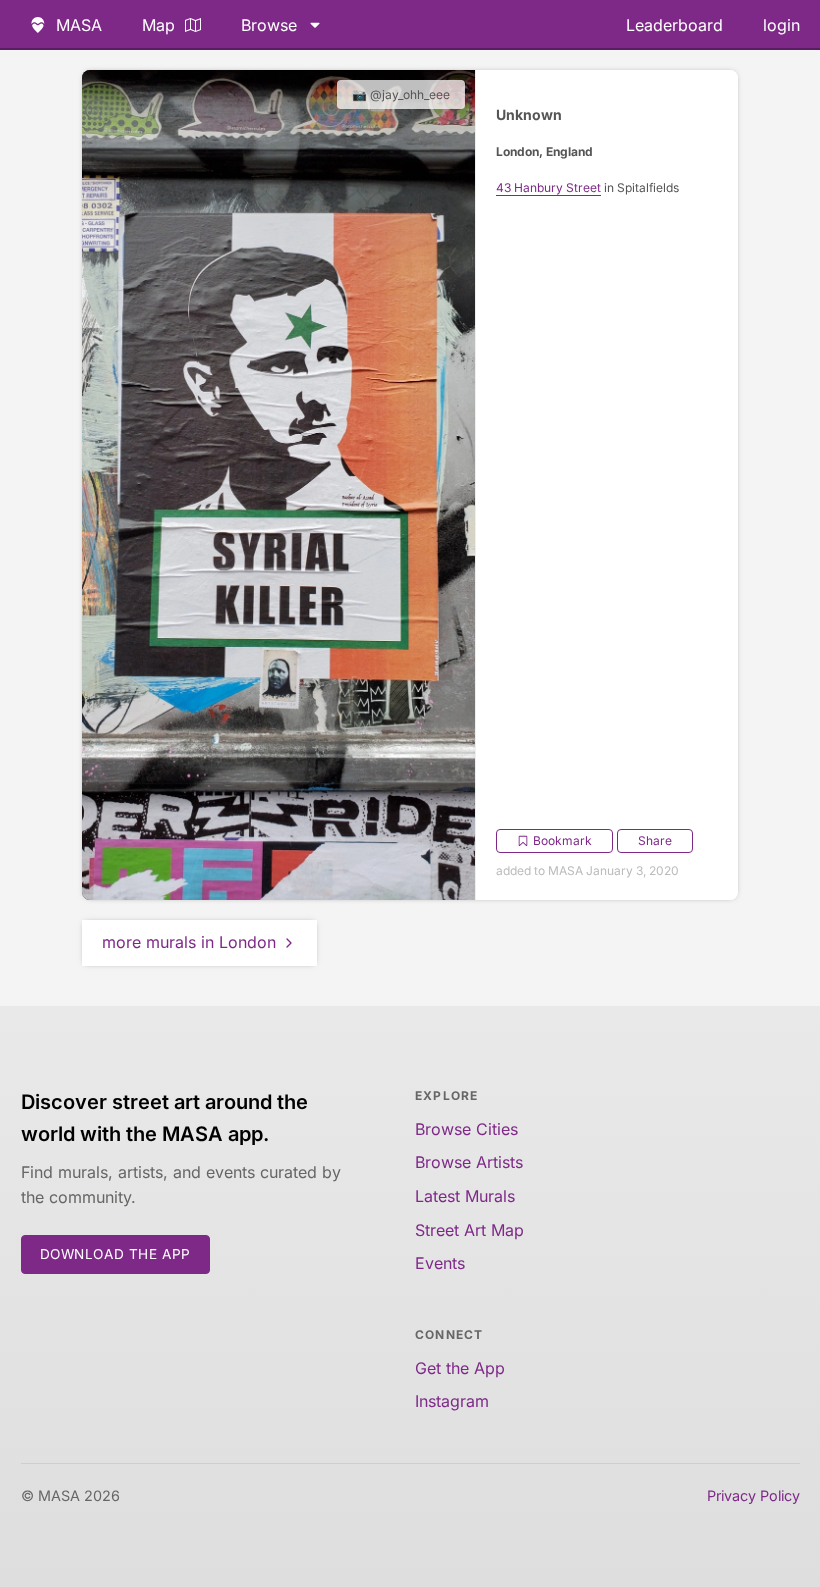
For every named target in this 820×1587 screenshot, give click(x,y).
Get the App (460, 1368)
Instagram (452, 1401)
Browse (269, 25)
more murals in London (189, 942)
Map (158, 25)
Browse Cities (466, 1129)
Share (655, 840)
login (781, 25)
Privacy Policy (753, 1495)
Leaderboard (674, 25)
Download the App (116, 1254)
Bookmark (562, 840)
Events (440, 1263)
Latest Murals (465, 1196)
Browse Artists (469, 1162)
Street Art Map (469, 1230)
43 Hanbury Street (548, 187)
